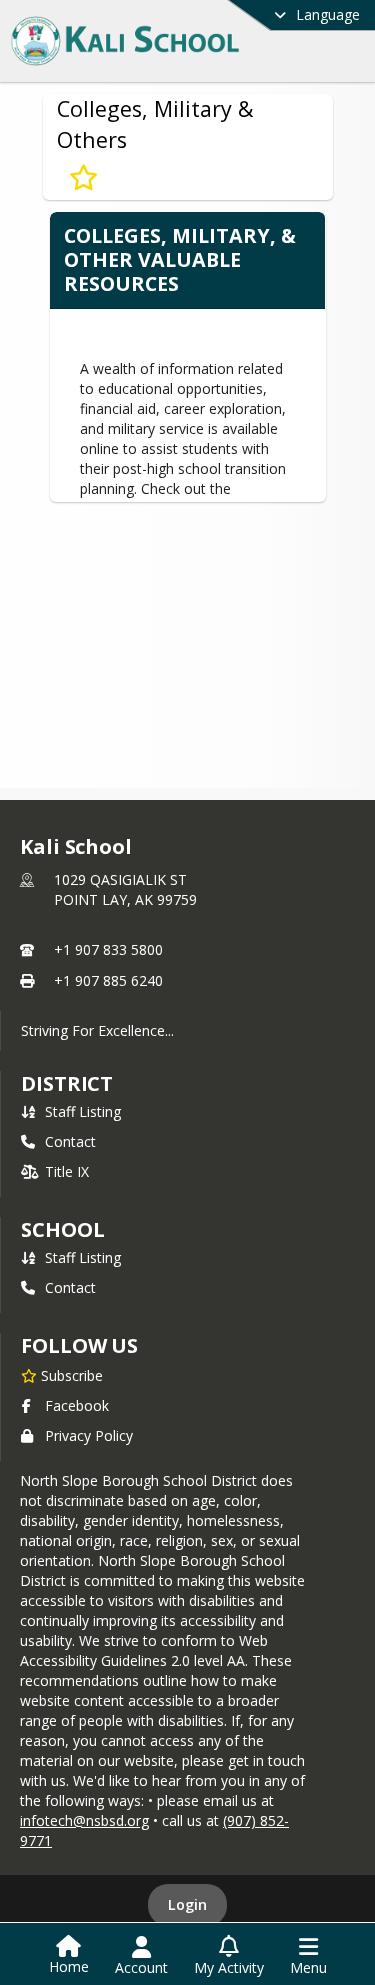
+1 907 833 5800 (108, 949)
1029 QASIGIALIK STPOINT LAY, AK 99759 (125, 889)
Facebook (77, 1405)
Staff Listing (83, 1111)
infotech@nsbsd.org (84, 1820)
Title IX (67, 1171)
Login (187, 1904)
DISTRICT (67, 1083)
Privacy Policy (89, 1435)
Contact (70, 1141)
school (62, 1229)
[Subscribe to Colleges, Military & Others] (83, 178)
